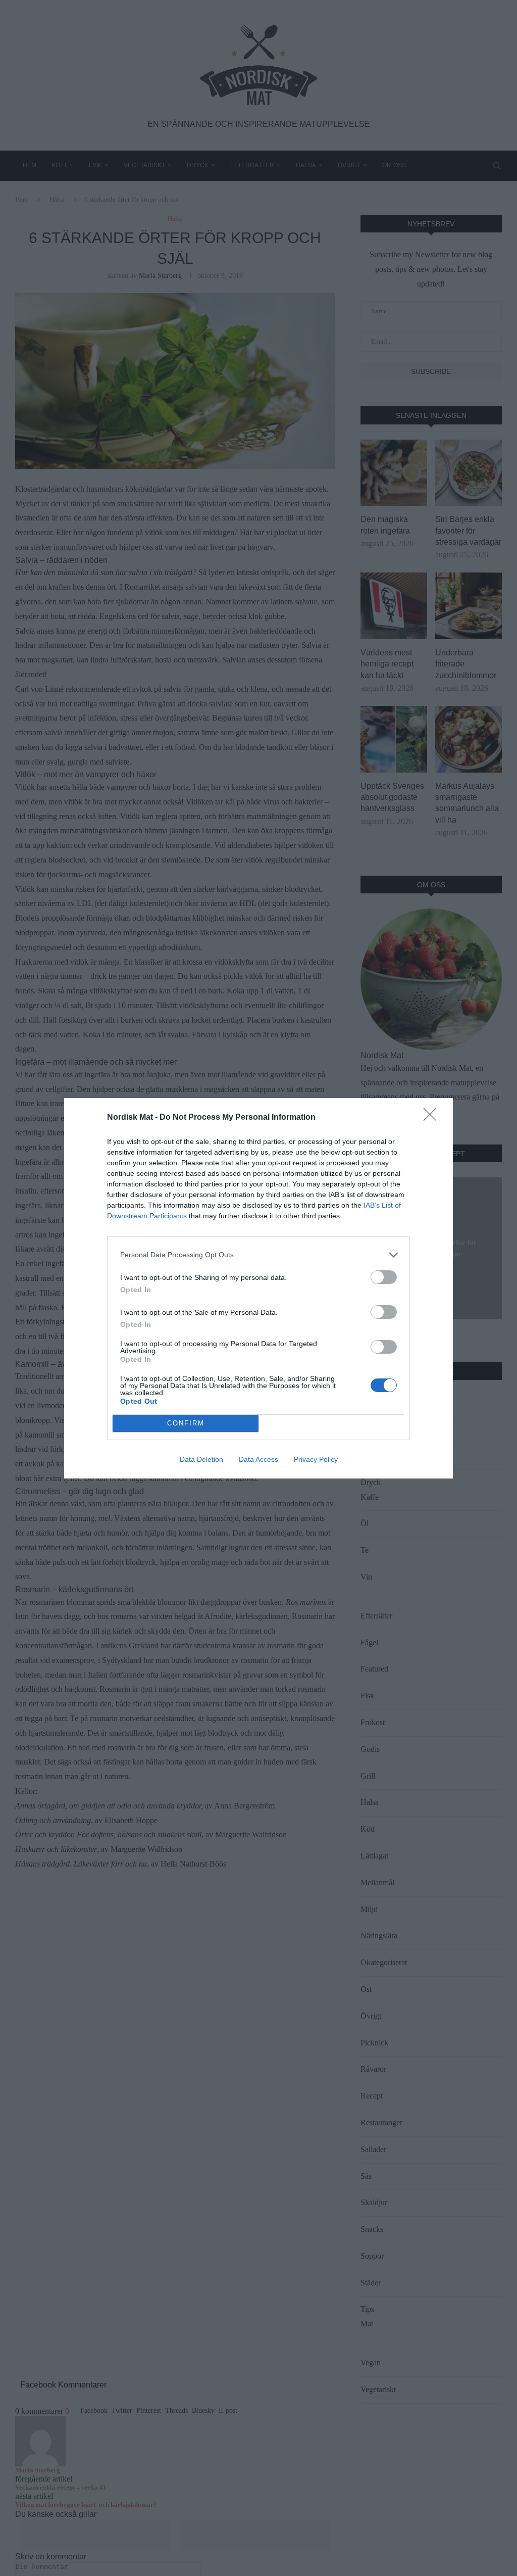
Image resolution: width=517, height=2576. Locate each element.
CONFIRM (186, 1423)
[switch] (384, 1277)
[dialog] (258, 1288)
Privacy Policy (316, 1459)
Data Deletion (201, 1459)
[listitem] (258, 1255)
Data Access (258, 1459)
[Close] (433, 1118)
